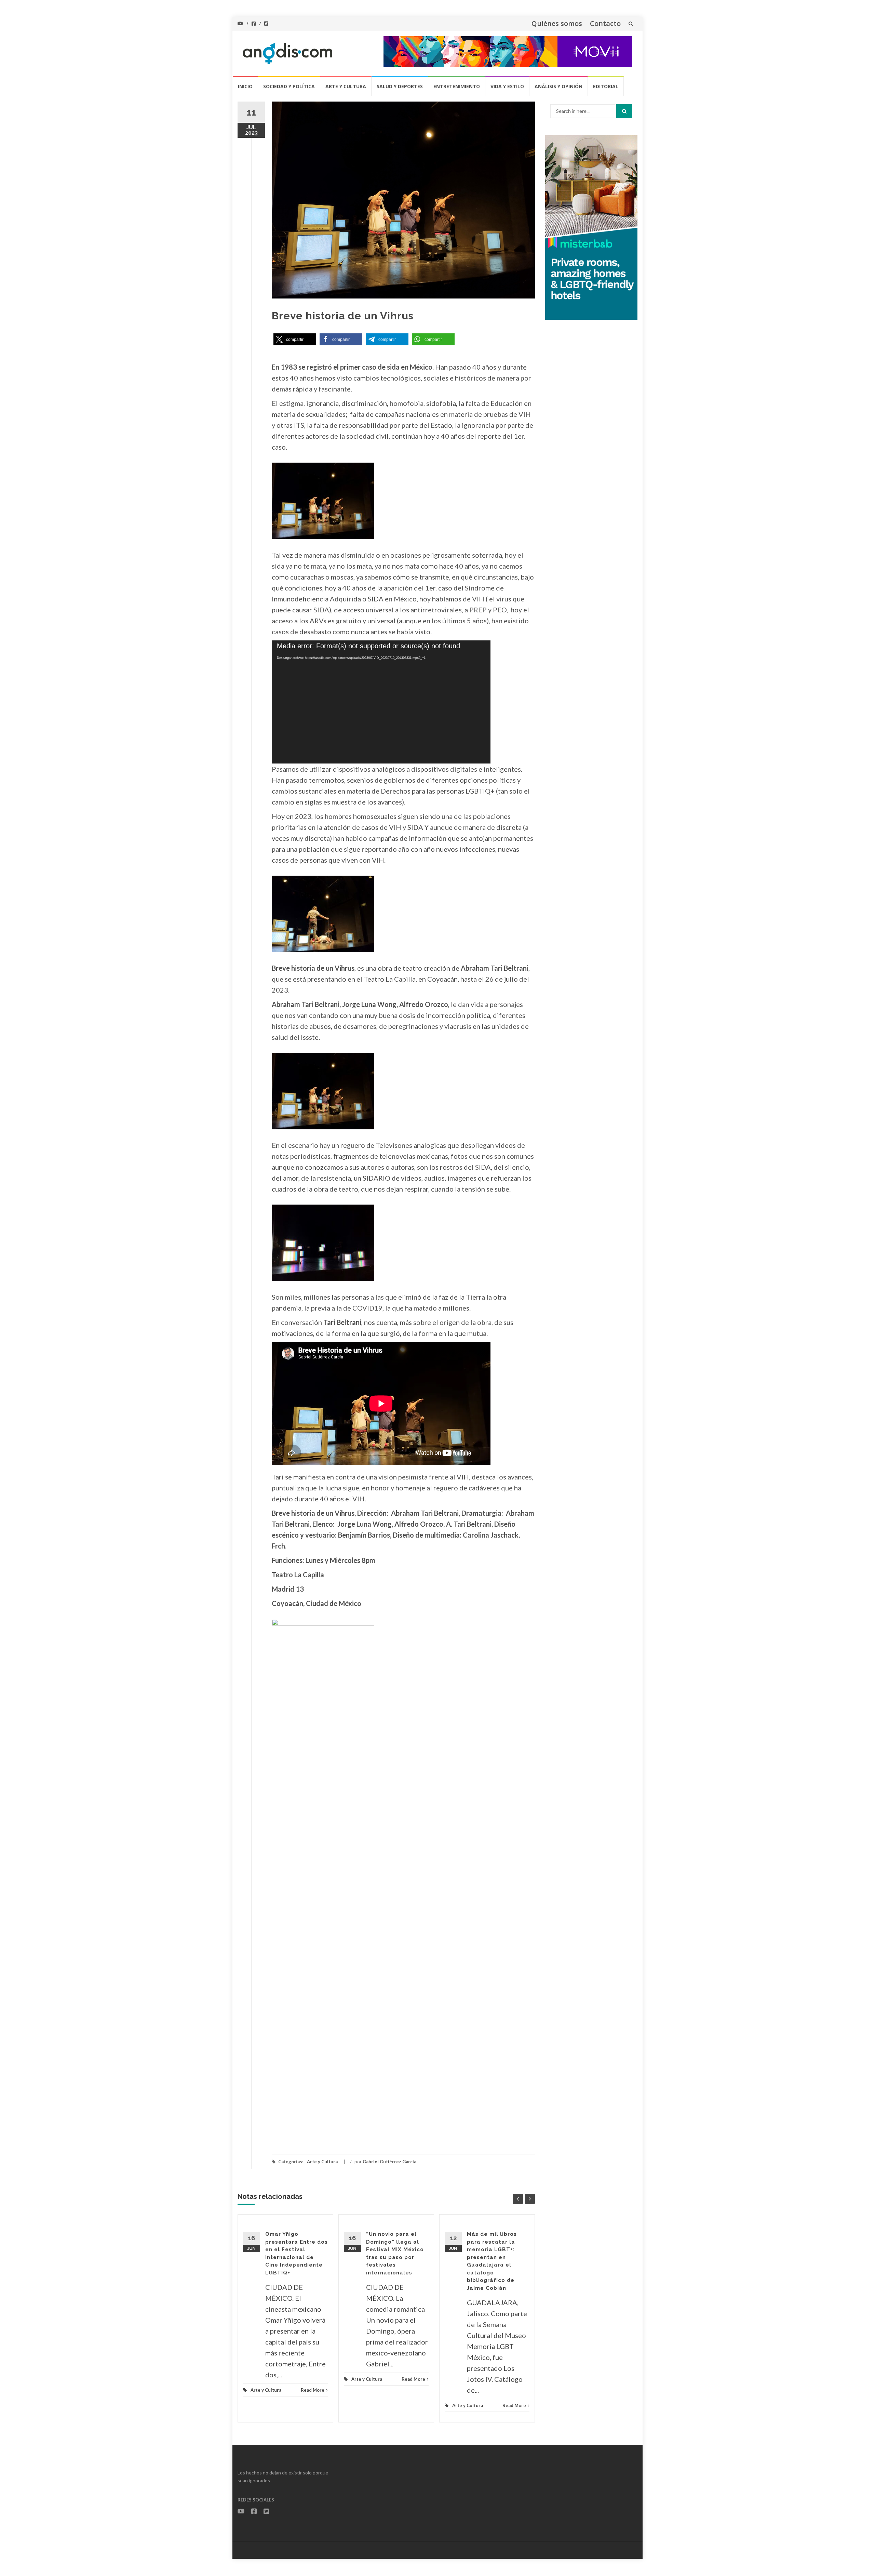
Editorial (606, 86)
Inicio (245, 86)
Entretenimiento (457, 86)
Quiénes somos (557, 23)
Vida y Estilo (507, 86)
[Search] (624, 111)
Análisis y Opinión (558, 86)
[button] (295, 339)
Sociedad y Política (289, 86)
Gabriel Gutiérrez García (389, 2162)
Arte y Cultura (346, 86)
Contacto (605, 23)
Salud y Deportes (400, 86)
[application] (381, 702)
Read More (313, 2390)
